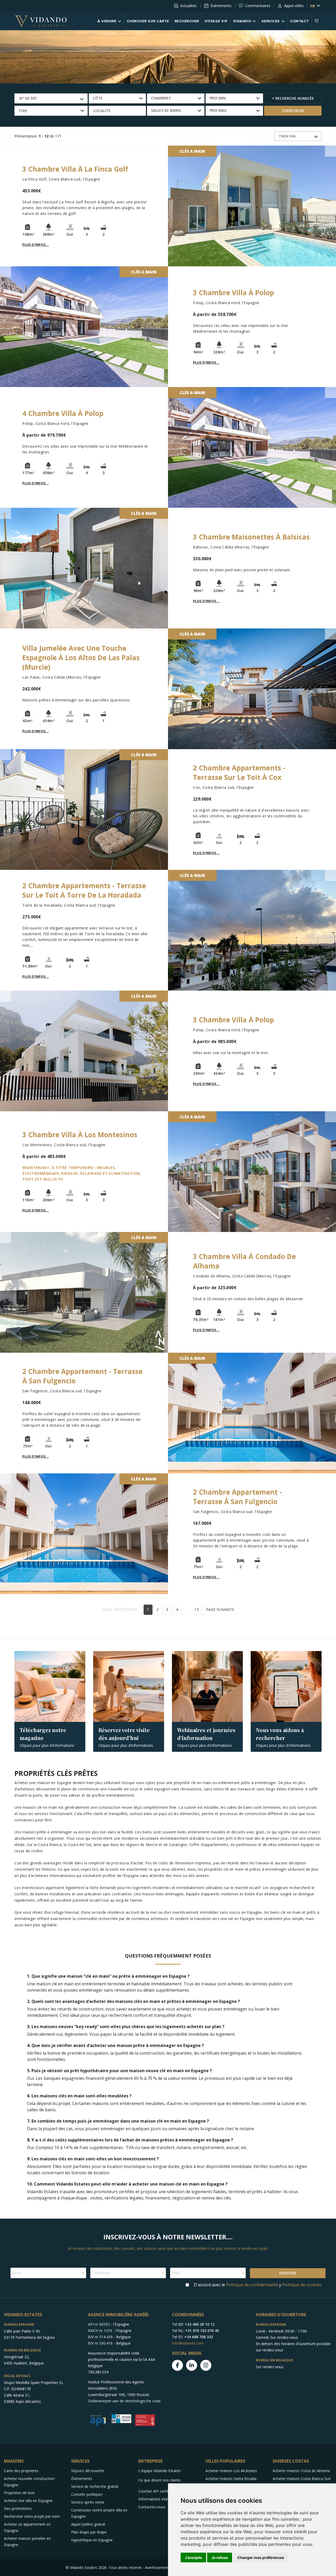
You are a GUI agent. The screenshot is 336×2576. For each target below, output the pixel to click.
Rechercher (187, 21)
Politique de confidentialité (252, 2285)
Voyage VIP (216, 21)
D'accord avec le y (258, 2285)
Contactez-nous (152, 2507)
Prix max (218, 110)
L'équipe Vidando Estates (160, 2471)
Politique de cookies (302, 2285)
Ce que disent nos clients (159, 2480)
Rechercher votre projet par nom (32, 2516)
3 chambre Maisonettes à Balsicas (251, 537)
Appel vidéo (294, 6)
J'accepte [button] (193, 2558)
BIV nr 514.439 (100, 2337)
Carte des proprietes (21, 2471)
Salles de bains (166, 110)
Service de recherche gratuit (95, 2486)
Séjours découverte (88, 2471)
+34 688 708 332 (199, 2337)
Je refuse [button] (220, 2558)
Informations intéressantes (161, 2499)
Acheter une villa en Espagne (28, 2501)
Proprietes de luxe (19, 2493)
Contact (300, 21)
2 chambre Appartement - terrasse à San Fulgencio (237, 1497)
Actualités (189, 6)
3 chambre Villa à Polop (233, 293)
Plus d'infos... (36, 245)
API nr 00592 (99, 2324)
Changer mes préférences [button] (261, 2558)
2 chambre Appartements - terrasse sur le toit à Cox (239, 773)
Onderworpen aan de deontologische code (124, 2401)
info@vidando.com (188, 2343)
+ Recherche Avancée (293, 98)
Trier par (287, 136)
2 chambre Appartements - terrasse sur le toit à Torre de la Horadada (84, 890)
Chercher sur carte (148, 21)
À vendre (107, 21)
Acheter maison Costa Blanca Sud (302, 2479)
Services (271, 21)
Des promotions (18, 2508)
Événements (221, 6)
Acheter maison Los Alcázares (231, 2471)
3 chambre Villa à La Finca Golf (75, 169)
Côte (98, 98)
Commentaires (258, 6)
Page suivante (220, 1609)
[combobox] (51, 98)
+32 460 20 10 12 (200, 2324)
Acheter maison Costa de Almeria (301, 2471)
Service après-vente (88, 2502)
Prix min (218, 98)
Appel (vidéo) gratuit (88, 2524)
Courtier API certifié (155, 2491)
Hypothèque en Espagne (92, 2540)
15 (197, 1609)
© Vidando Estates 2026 (86, 2567)
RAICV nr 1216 (100, 2331)
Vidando (242, 21)
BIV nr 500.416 (100, 2343)
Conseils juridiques (87, 2494)
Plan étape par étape (89, 2532)
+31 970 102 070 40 (202, 2331)
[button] (117, 111)
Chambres (161, 98)
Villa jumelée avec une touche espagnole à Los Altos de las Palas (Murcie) (81, 658)
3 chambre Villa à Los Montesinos (80, 1135)
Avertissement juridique (165, 2567)
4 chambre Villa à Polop (63, 413)
